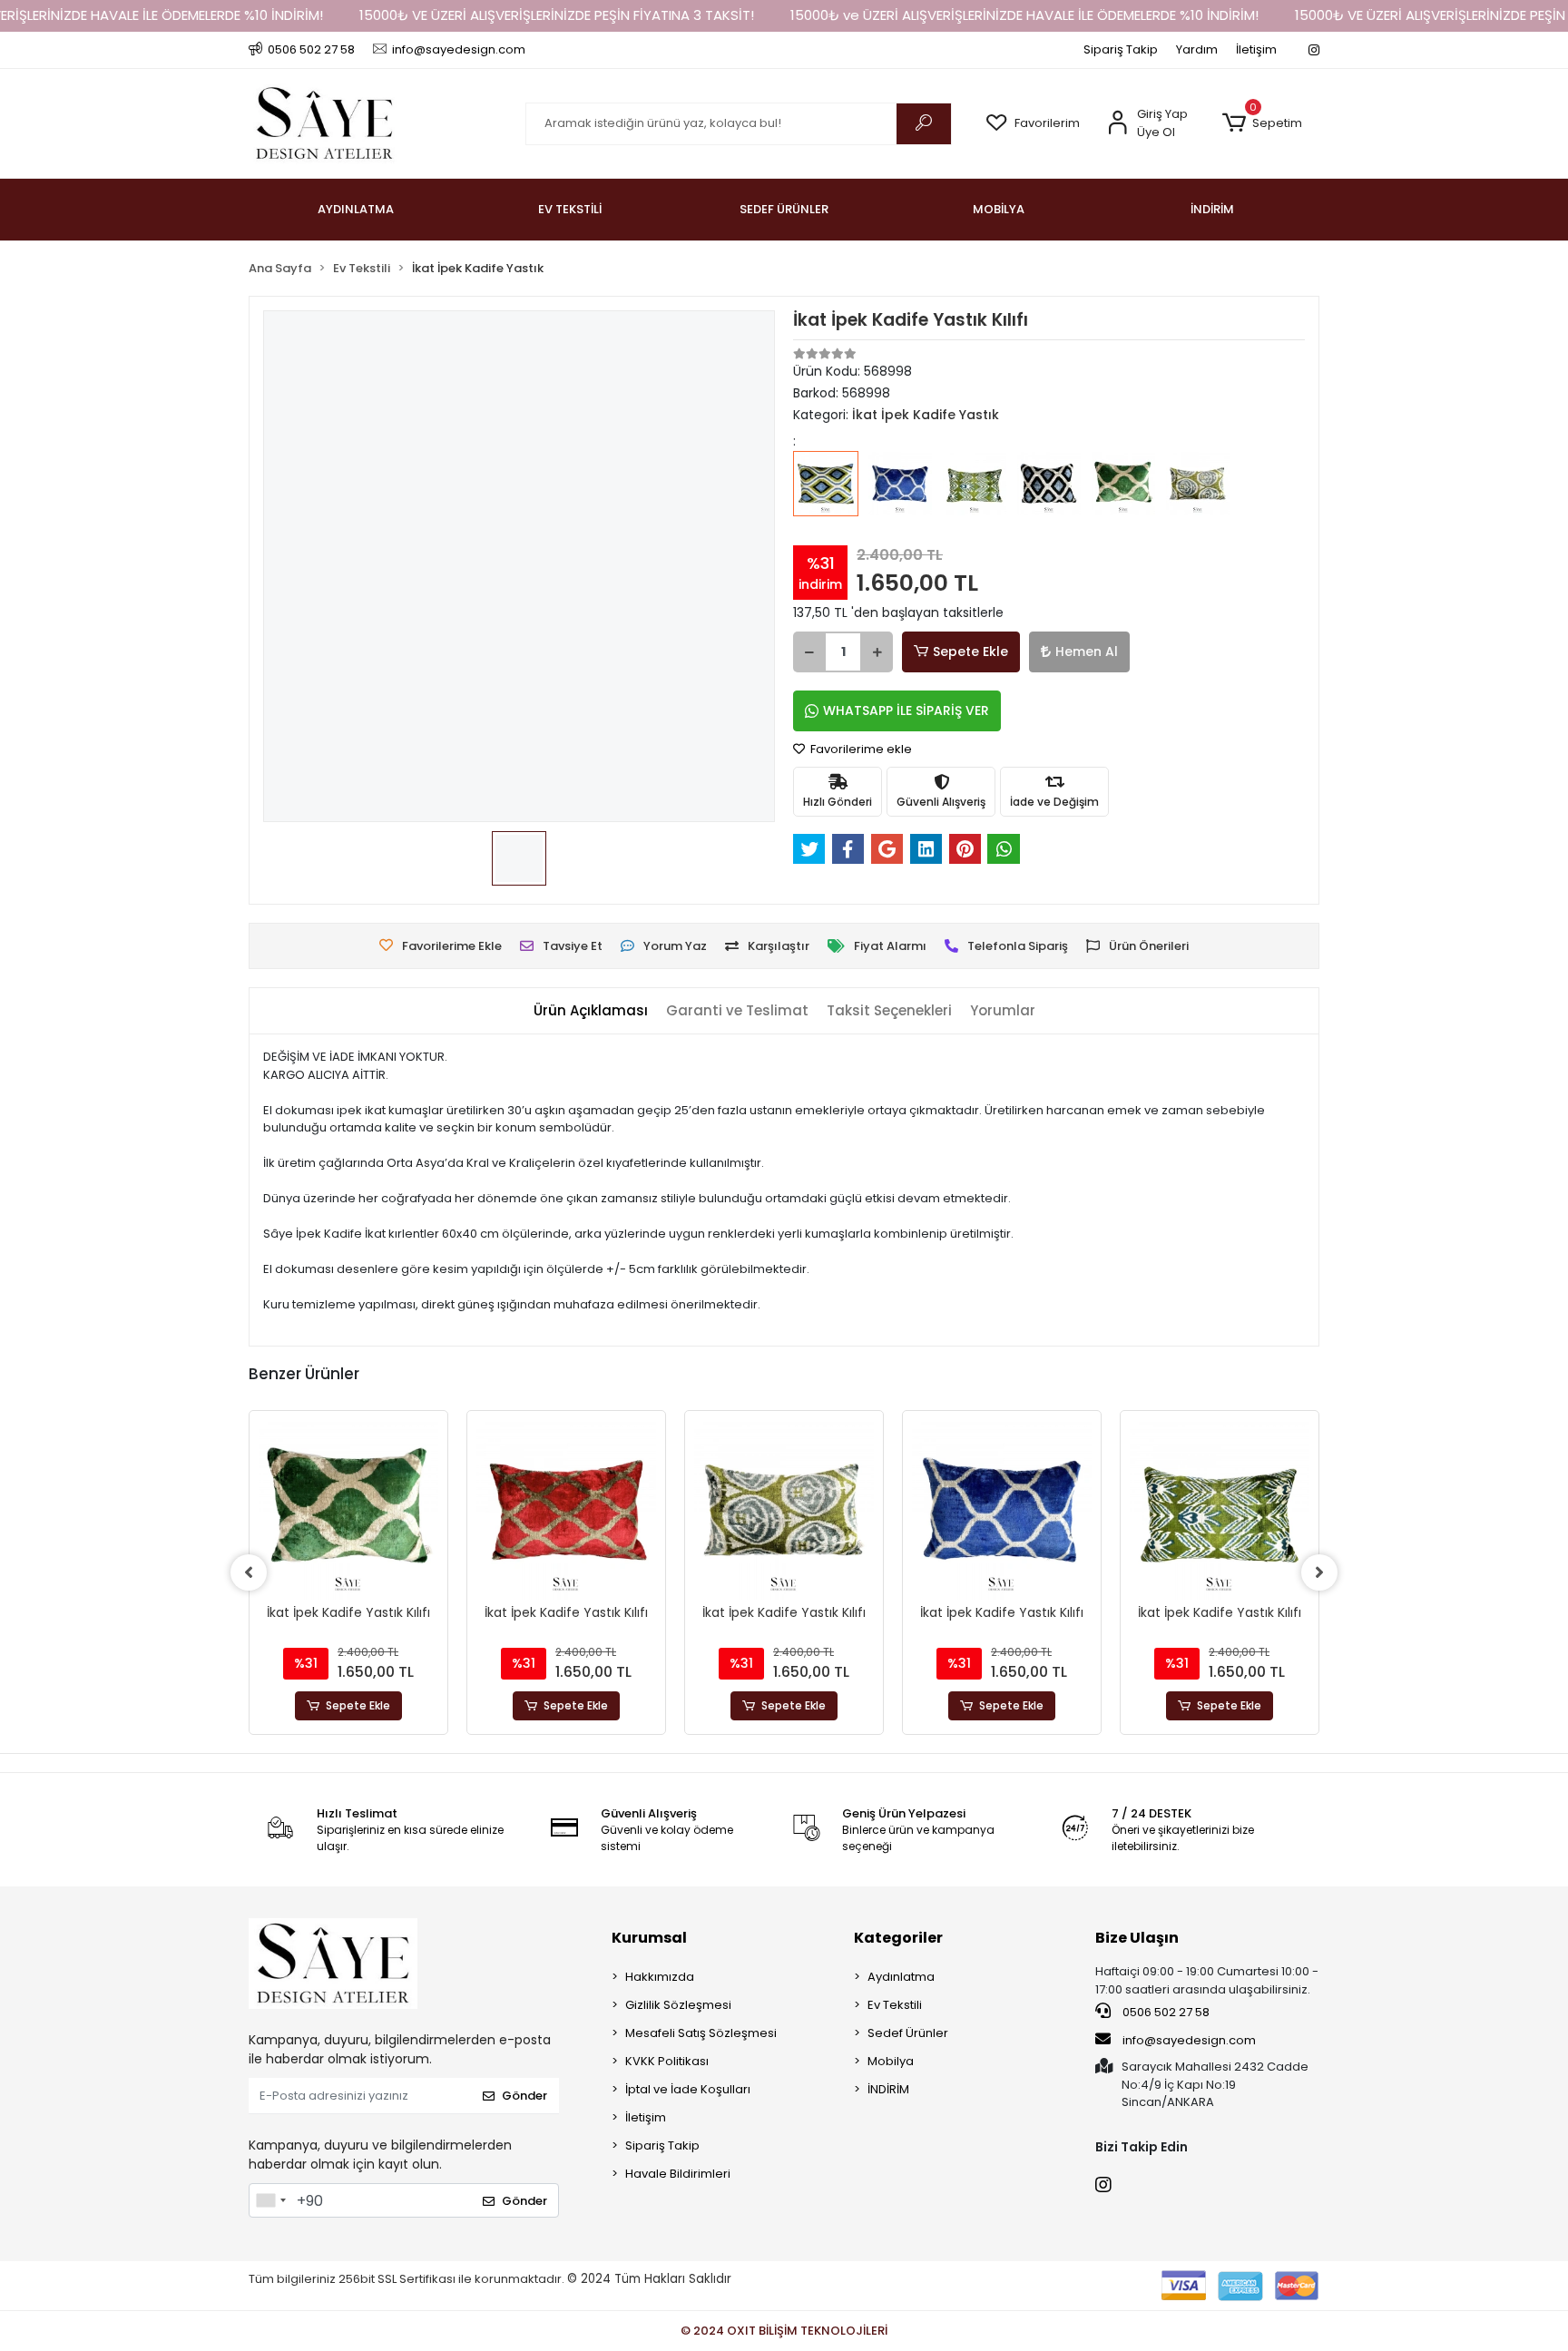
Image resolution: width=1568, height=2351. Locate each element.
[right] (1319, 1572)
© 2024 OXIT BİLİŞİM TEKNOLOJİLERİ (784, 2331)
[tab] (591, 1011)
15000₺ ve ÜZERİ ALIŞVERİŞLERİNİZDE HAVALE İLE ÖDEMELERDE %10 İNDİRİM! (1024, 15)
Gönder (524, 2096)
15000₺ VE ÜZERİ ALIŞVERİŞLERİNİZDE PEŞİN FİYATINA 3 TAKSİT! (557, 15)
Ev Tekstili (895, 2005)
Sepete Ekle (970, 651)
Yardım (1197, 49)
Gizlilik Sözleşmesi (678, 2005)
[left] (249, 1572)
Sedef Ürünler (908, 2033)
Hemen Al (1087, 651)
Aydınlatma (901, 1977)
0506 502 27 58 (1165, 2012)
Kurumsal (649, 1938)
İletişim (1256, 49)
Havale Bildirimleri (678, 2174)
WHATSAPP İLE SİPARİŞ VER (906, 710)
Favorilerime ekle (860, 749)
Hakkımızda (660, 1977)
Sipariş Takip (1121, 49)
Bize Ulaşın (1137, 1938)
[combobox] (270, 2200)
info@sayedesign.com (1188, 2040)
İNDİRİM (888, 2089)
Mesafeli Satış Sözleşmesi (701, 2033)
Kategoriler (898, 1938)
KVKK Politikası (667, 2061)
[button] (1262, 123)
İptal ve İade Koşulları (688, 2089)
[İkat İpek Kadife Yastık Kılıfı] (826, 496)
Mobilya (891, 2061)
